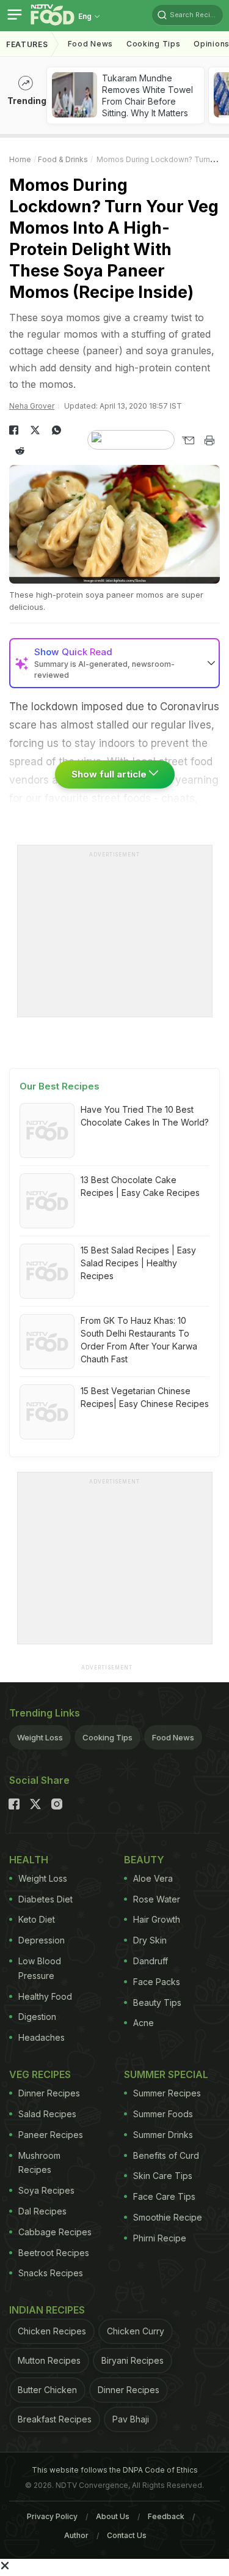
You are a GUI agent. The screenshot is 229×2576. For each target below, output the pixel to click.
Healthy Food (45, 1996)
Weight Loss (40, 1737)
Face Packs (157, 1982)
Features (27, 44)
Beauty (144, 1860)
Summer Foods (163, 2114)
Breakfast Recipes (55, 2419)
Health (29, 1860)
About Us (113, 2516)
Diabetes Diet (45, 1899)
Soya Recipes (46, 2190)
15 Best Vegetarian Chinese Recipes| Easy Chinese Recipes (145, 1397)
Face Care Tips (164, 2196)
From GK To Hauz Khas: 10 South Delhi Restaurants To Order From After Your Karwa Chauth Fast (139, 1340)
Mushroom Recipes (39, 2163)
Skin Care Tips (163, 2176)
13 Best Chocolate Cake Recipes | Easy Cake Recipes (140, 1186)
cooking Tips (153, 44)
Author (76, 2535)
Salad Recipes (47, 2114)
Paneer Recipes (51, 2135)
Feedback (166, 2516)
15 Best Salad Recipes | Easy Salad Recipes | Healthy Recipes (138, 1263)
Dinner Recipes (49, 2093)
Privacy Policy (52, 2516)
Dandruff (151, 1961)
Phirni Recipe (160, 2238)
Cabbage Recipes (55, 2232)
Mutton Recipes (49, 2360)
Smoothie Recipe (168, 2217)
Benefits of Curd (166, 2155)
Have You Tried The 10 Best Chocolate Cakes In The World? (145, 1116)
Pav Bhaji (131, 2419)
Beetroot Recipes (54, 2253)
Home (20, 159)
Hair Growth (157, 1919)
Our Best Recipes (60, 1086)
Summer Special (166, 2074)
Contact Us (127, 2535)
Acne (144, 2023)
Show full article (110, 774)
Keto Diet (37, 1919)
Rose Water (157, 1899)
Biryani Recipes (133, 2360)
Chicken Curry (136, 2331)
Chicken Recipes (52, 2331)
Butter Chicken (47, 2390)
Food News (90, 44)
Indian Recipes (47, 2310)
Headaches (42, 2037)
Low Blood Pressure (40, 1968)
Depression (42, 1940)
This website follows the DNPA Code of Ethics (115, 2470)
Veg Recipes (40, 2074)
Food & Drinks (63, 159)
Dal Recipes (42, 2211)
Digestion (37, 2017)
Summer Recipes (167, 2093)
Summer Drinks (163, 2135)
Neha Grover (32, 406)
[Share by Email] (188, 440)
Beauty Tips (157, 2003)
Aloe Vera (153, 1878)
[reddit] (20, 451)
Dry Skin (150, 1940)
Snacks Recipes (51, 2273)
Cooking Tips (107, 1737)
